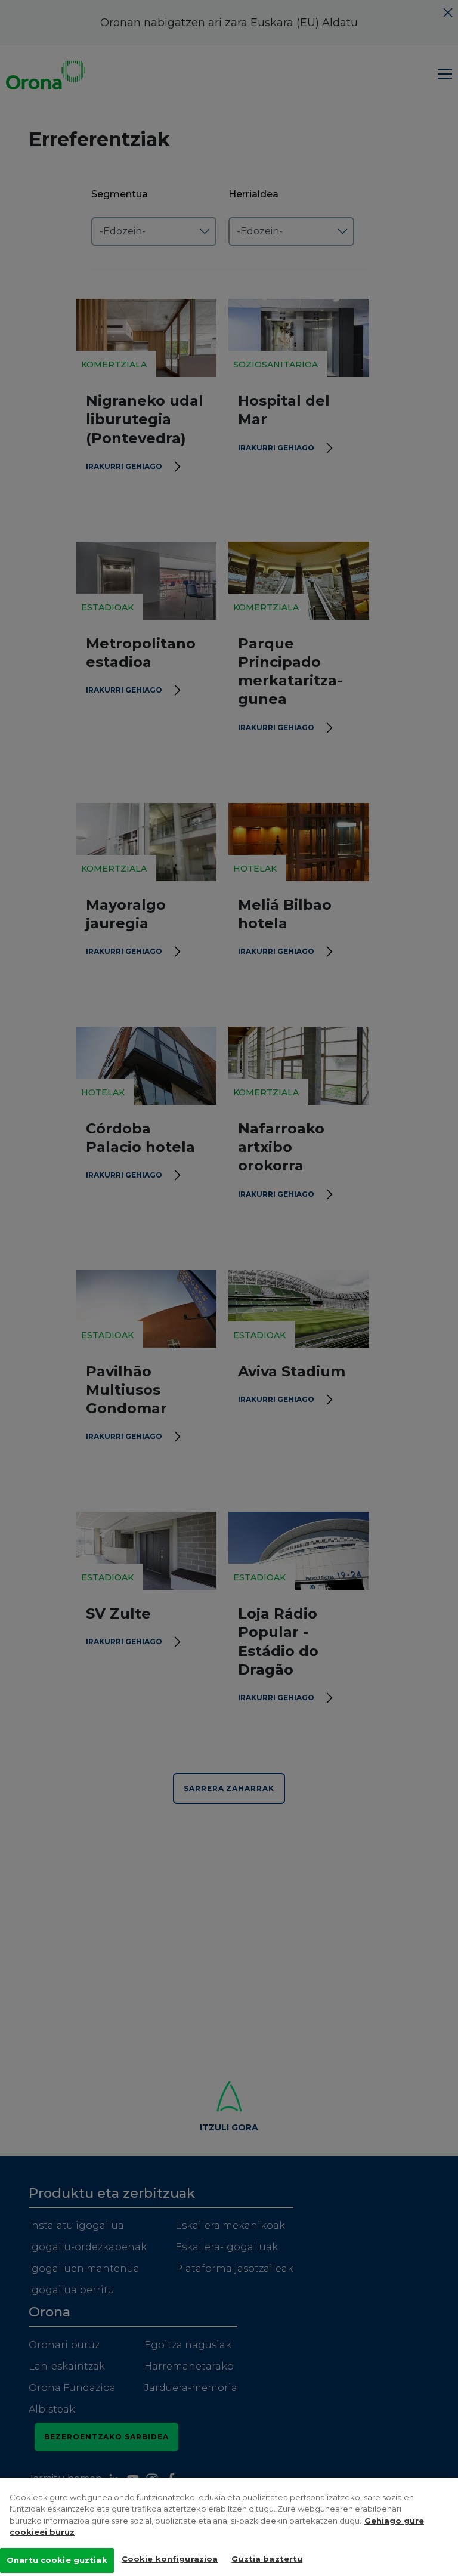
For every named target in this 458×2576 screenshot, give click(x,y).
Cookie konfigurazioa (170, 2559)
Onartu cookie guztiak (57, 2560)
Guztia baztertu (267, 2559)
